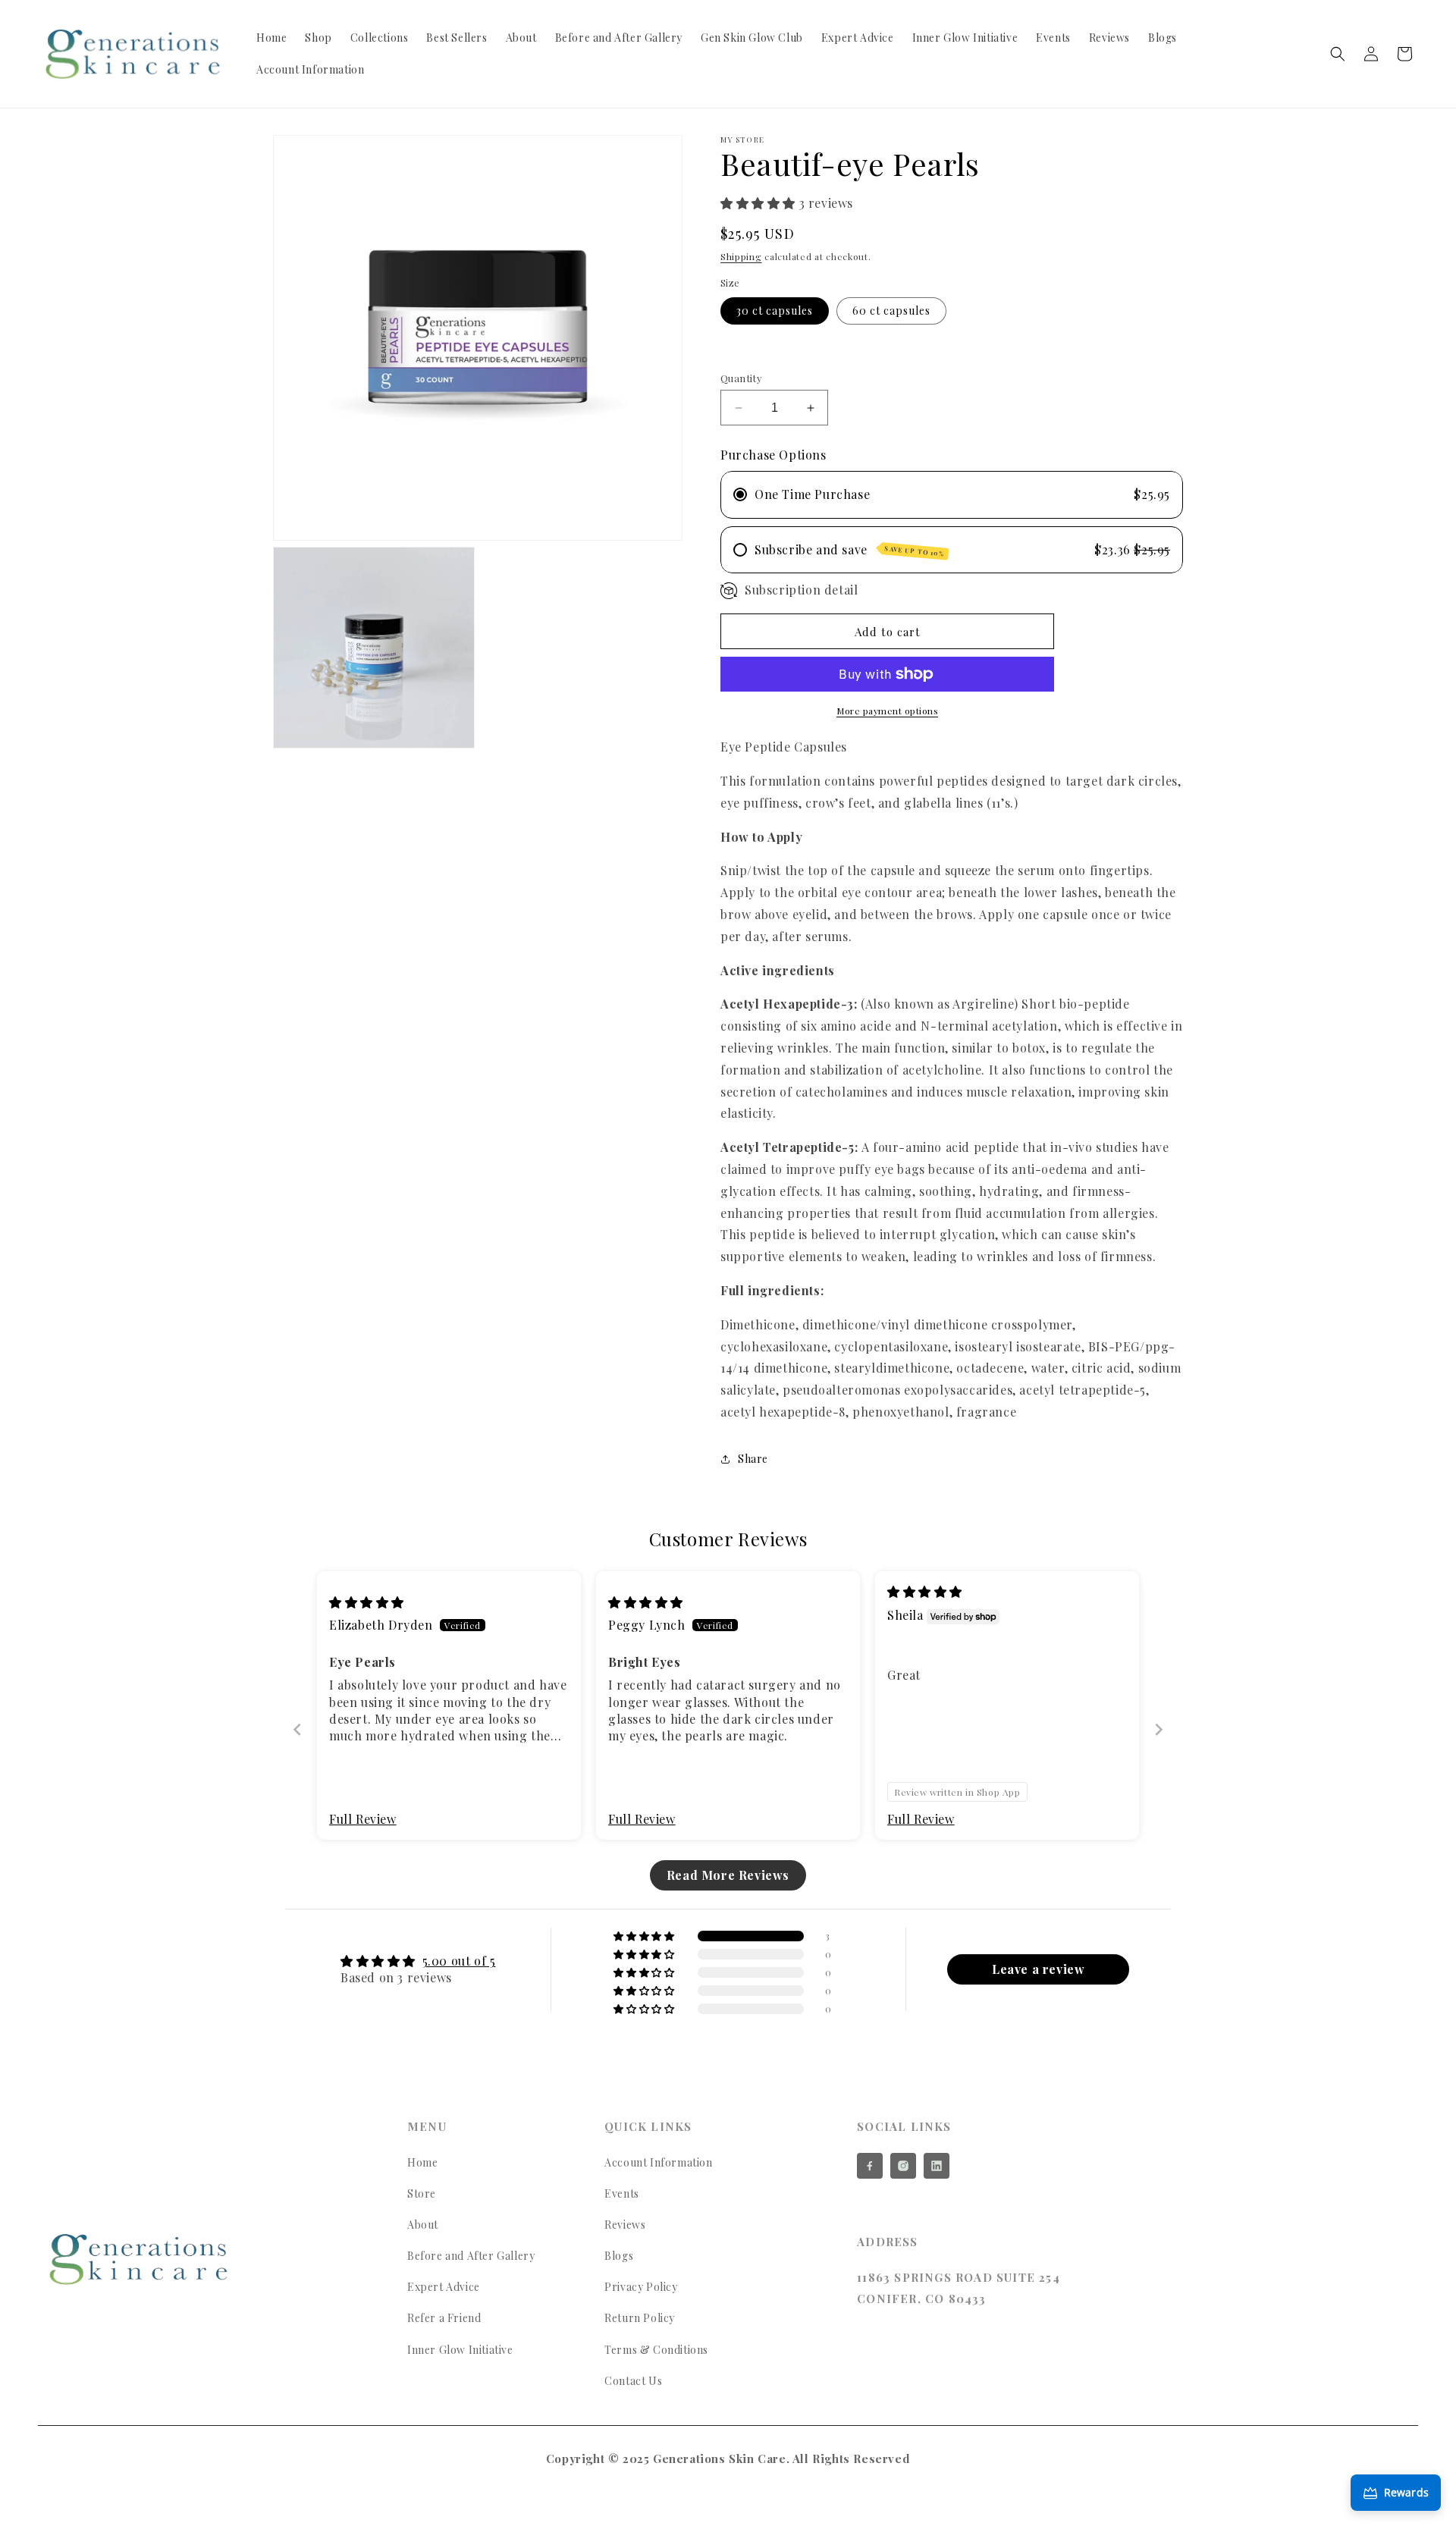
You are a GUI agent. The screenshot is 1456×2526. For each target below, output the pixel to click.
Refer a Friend (444, 2318)
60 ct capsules (891, 311)
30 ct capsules (775, 311)
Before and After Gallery (471, 2256)
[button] (1338, 54)
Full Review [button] (363, 1819)
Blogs (619, 2256)
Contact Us (633, 2381)
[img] (367, 1602)
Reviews (625, 2225)
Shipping (741, 256)
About (423, 2225)
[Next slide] (1159, 1729)
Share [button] (753, 1459)
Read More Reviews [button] (728, 1875)
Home (422, 2162)
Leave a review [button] (1038, 1969)
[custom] (870, 2166)
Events (622, 2193)
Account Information (658, 2162)
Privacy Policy (641, 2287)
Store (422, 2193)
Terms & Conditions (656, 2350)
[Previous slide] (297, 1729)
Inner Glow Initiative (460, 2350)
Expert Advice (444, 2287)
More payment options (887, 711)
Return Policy (640, 2318)
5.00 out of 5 (459, 1961)
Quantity (741, 378)
